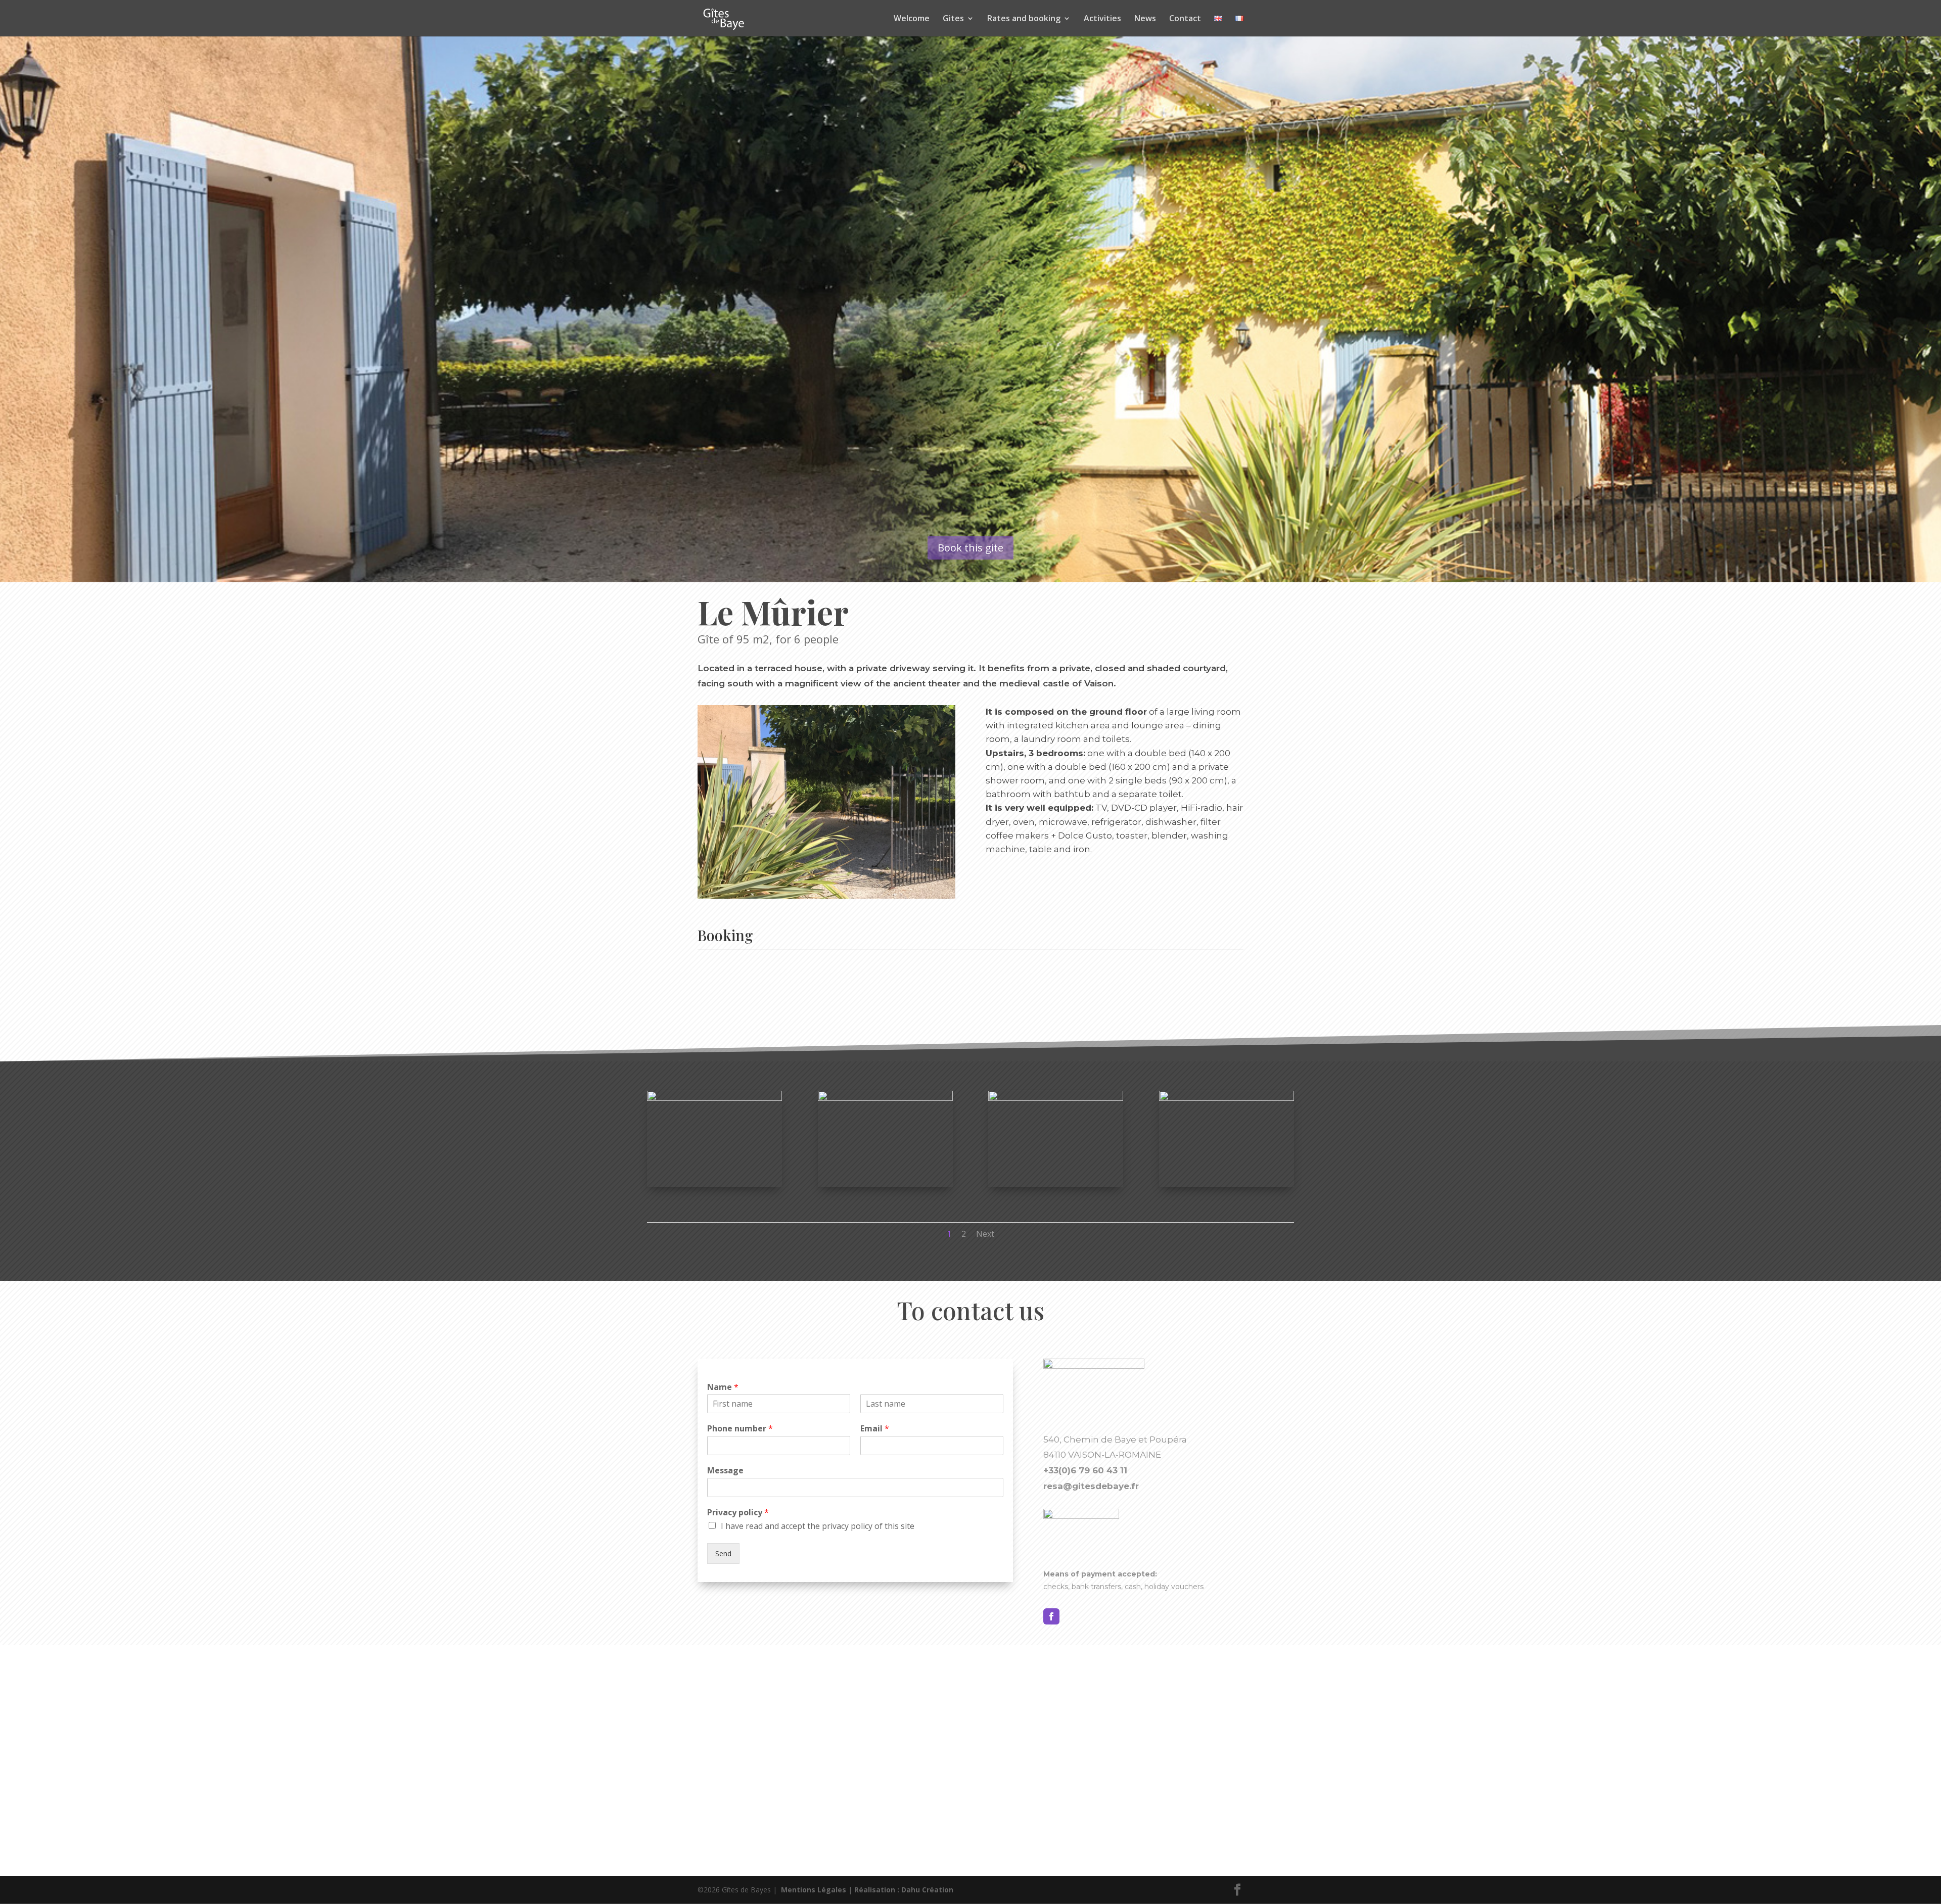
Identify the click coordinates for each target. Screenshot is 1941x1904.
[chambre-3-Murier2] (885, 1098)
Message (725, 1471)
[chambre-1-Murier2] (714, 1098)
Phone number (740, 1429)
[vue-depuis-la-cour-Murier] (1056, 1098)
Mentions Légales (814, 1890)
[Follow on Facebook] (1051, 1616)
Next (985, 1234)
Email (875, 1429)
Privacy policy (738, 1513)
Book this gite (970, 548)
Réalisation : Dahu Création (904, 1890)
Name (723, 1387)
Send (723, 1553)
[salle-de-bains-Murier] (1227, 1098)
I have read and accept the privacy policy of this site (818, 1526)
